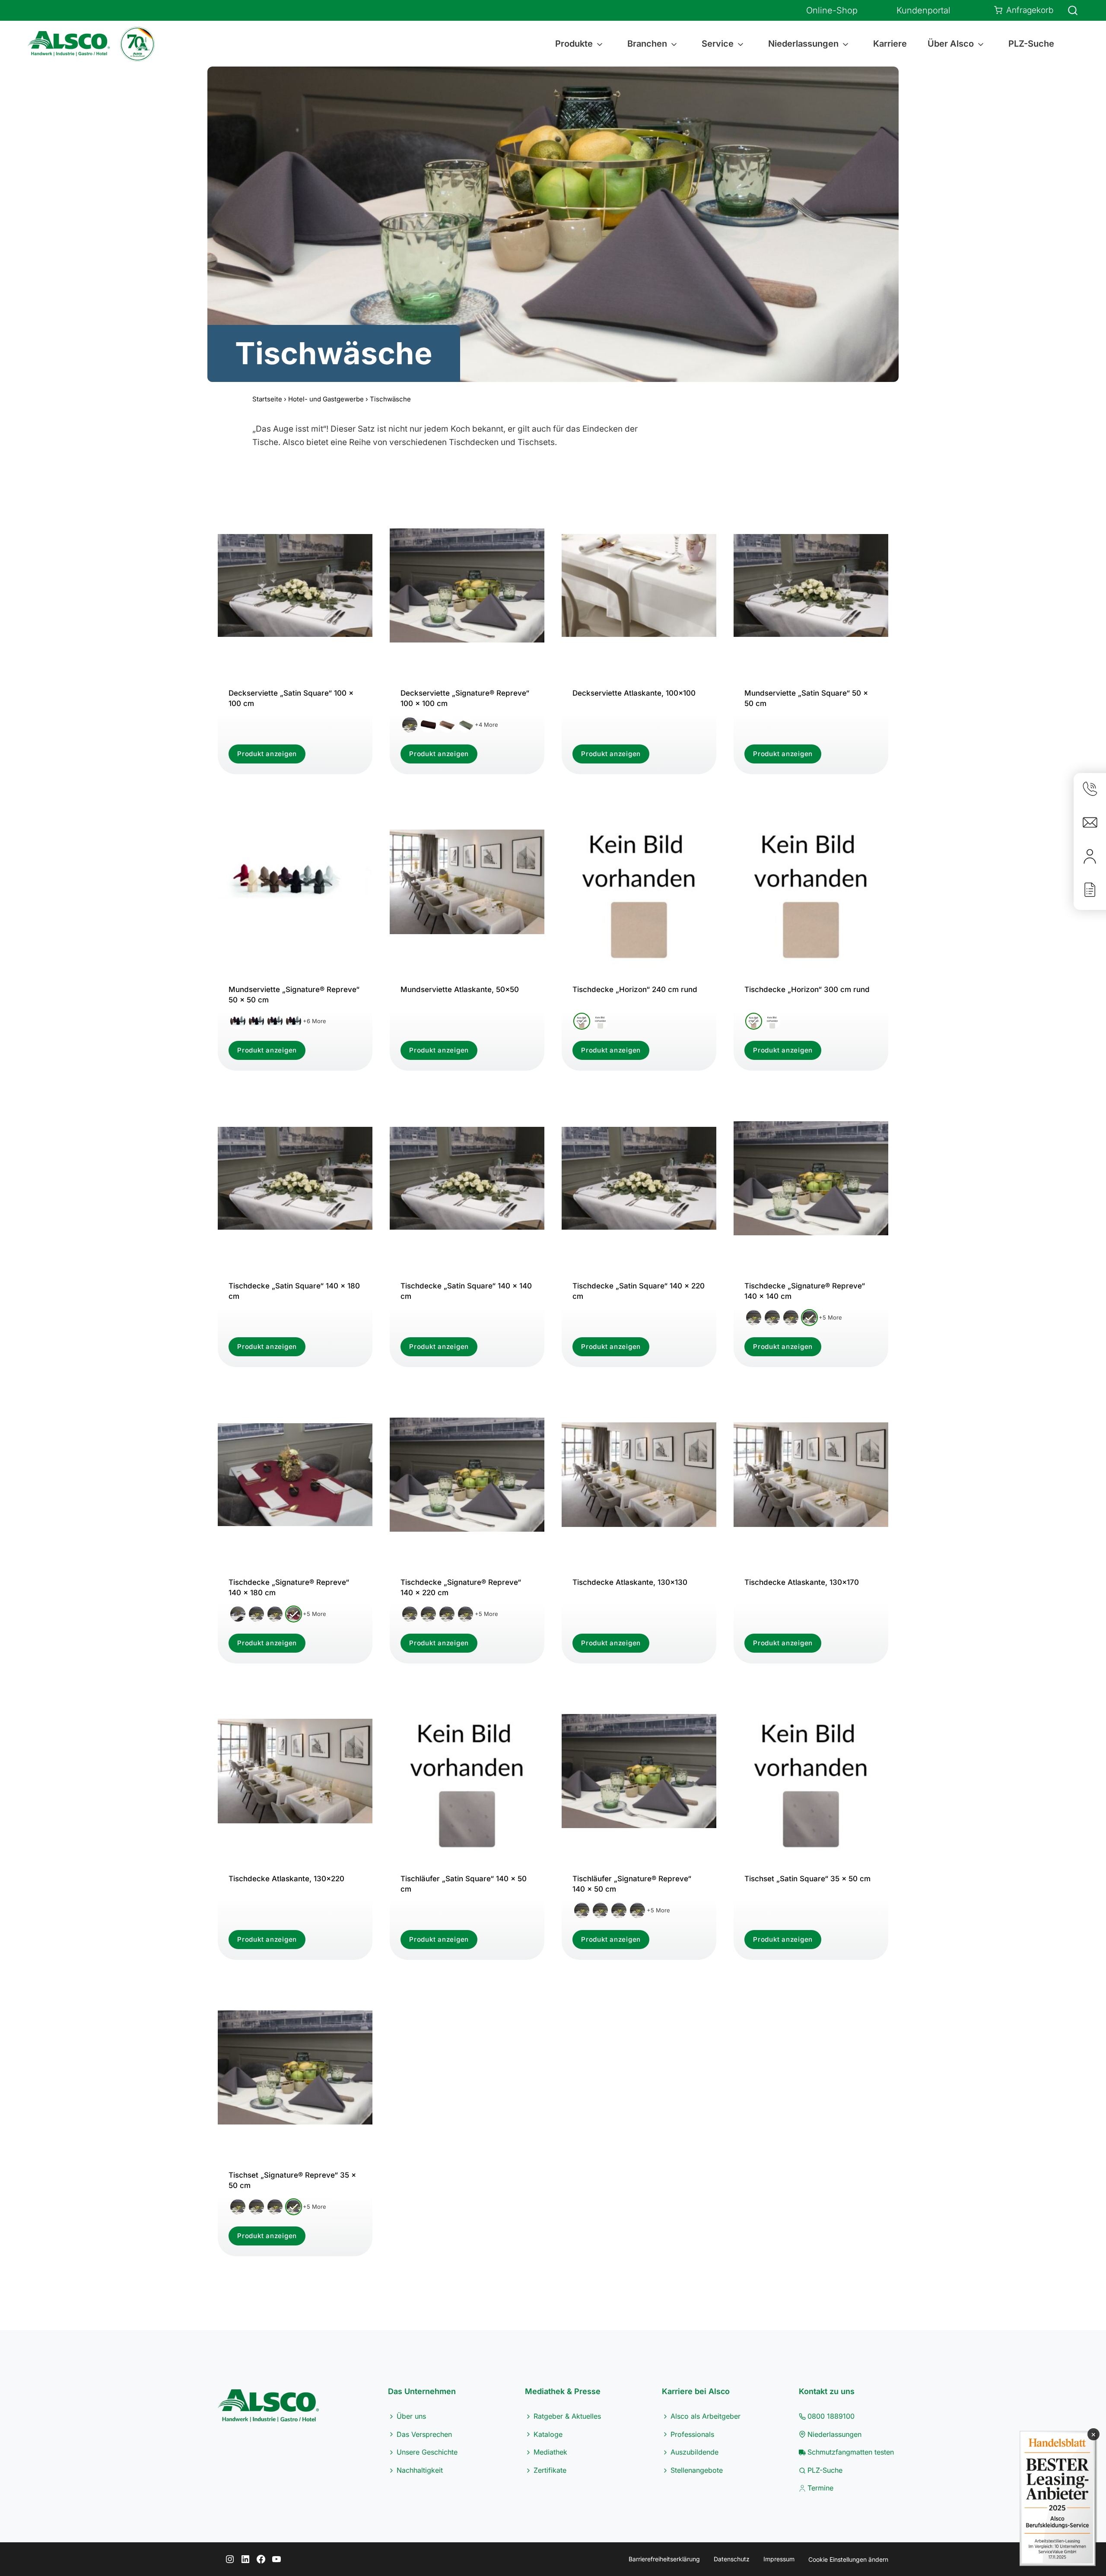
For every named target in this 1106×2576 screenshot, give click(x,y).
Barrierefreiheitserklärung (664, 2559)
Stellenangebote (697, 2470)
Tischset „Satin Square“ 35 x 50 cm (807, 1879)
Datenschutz (732, 2559)
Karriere (890, 44)
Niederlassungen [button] (803, 44)
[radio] (410, 725)
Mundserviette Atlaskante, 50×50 (460, 989)
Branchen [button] (647, 44)
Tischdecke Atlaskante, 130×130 (630, 1582)
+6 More (315, 1021)
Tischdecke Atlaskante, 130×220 (286, 1879)
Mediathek (550, 2452)
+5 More (830, 1317)
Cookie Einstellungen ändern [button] (848, 2559)
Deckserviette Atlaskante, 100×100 (634, 693)
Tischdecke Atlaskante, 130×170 (802, 1582)
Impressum (779, 2559)
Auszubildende (694, 2452)
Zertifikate (550, 2470)
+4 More (486, 725)
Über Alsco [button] (951, 44)
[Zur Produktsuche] (1068, 10)
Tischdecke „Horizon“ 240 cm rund (635, 989)
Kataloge (548, 2434)
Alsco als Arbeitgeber (706, 2416)
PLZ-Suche (1031, 44)
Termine (820, 2488)
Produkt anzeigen (267, 754)
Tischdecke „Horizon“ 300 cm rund (807, 989)
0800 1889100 (831, 2416)
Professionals (692, 2434)
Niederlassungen (834, 2434)
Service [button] (718, 44)
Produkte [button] (574, 44)
